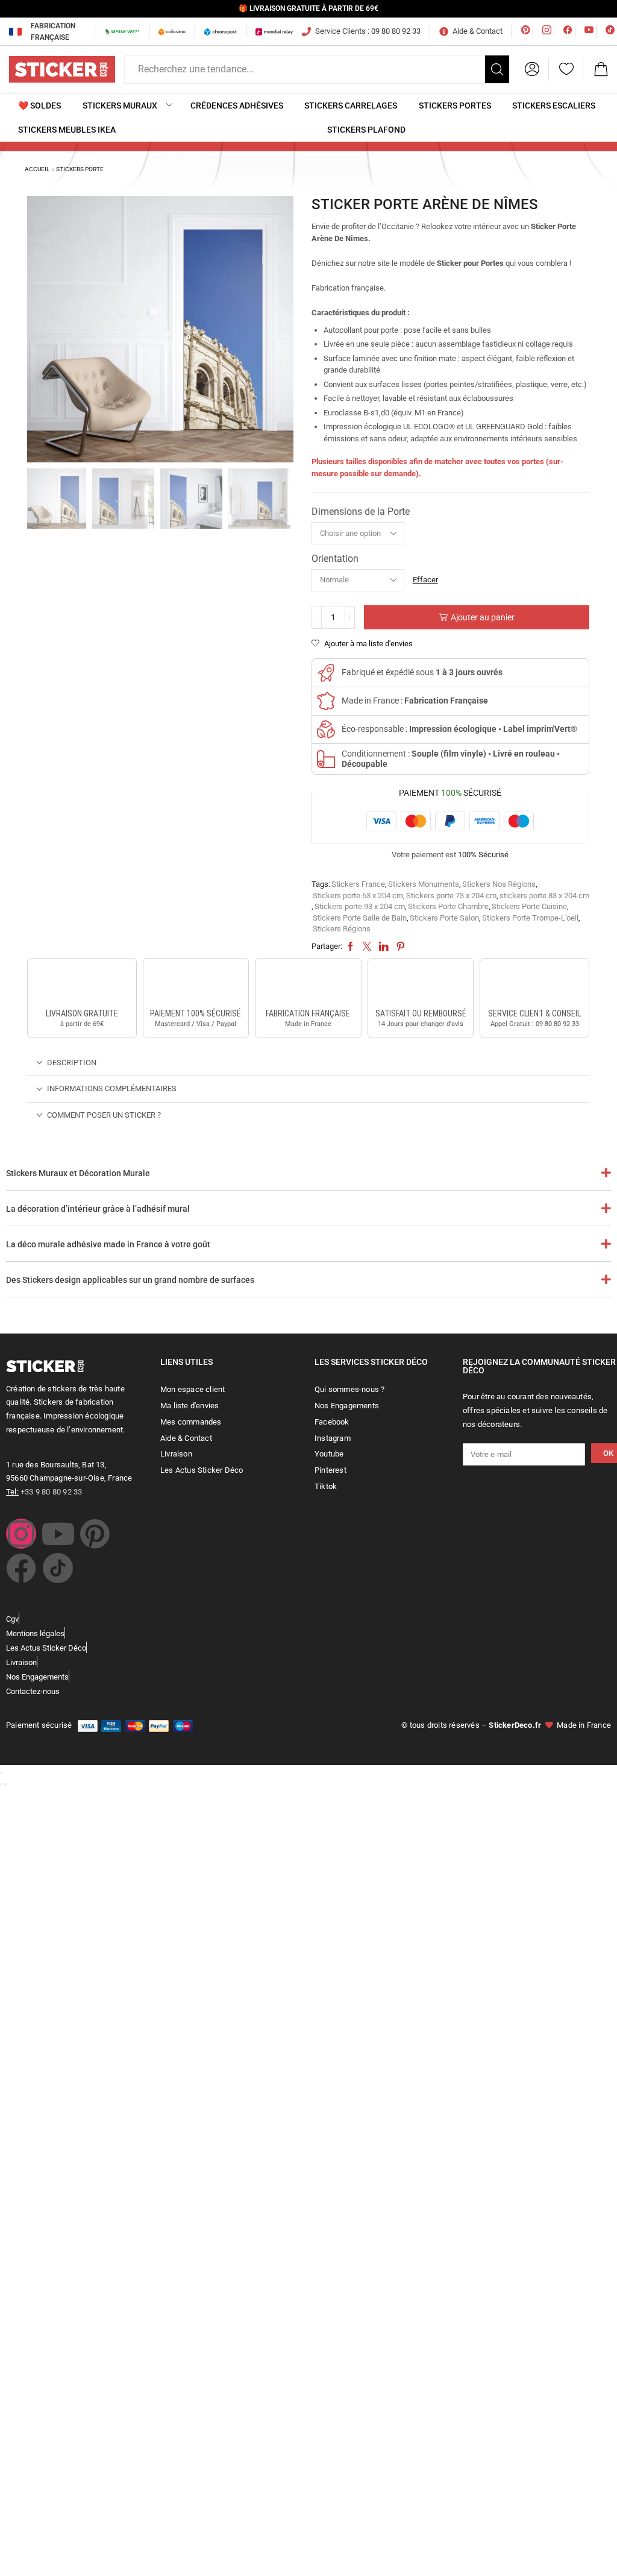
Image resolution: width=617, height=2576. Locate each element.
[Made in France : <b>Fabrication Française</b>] (326, 701)
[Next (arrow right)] (5, 1784)
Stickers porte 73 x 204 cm (451, 896)
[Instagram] (21, 1534)
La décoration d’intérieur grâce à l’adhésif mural (98, 1209)
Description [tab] (72, 1063)
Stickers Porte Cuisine (529, 906)
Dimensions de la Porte (361, 512)
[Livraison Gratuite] (82, 985)
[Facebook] (21, 1568)
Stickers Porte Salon (444, 918)
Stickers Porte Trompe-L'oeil (530, 918)
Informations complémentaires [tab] (112, 1088)
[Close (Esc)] (1, 1773)
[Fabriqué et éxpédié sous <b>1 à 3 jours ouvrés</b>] (326, 673)
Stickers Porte (80, 169)
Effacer (425, 580)
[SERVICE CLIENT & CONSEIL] (534, 985)
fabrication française (308, 1013)
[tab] (308, 1063)
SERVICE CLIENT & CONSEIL (534, 1013)
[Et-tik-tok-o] (58, 1568)
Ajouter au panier (483, 617)
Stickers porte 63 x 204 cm (358, 896)
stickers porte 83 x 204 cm (544, 896)
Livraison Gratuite (82, 1013)
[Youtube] (58, 1534)
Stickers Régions (342, 929)
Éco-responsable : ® (459, 729)
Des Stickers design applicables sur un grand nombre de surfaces (130, 1280)
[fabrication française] (308, 985)
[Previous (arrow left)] (1, 1784)
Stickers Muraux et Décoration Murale (78, 1173)
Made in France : (415, 701)
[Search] (497, 69)
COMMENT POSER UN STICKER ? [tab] (104, 1115)
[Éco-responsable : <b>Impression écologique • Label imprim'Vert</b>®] (326, 729)
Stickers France (358, 884)
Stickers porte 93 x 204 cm (360, 906)
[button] (532, 69)
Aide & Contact (478, 31)
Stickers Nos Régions (499, 884)
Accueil (37, 169)
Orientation (335, 559)
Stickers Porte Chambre (448, 906)
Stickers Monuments (424, 884)
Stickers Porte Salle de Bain (360, 918)
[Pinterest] (95, 1534)
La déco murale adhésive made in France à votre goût (108, 1244)
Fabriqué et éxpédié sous (422, 672)
